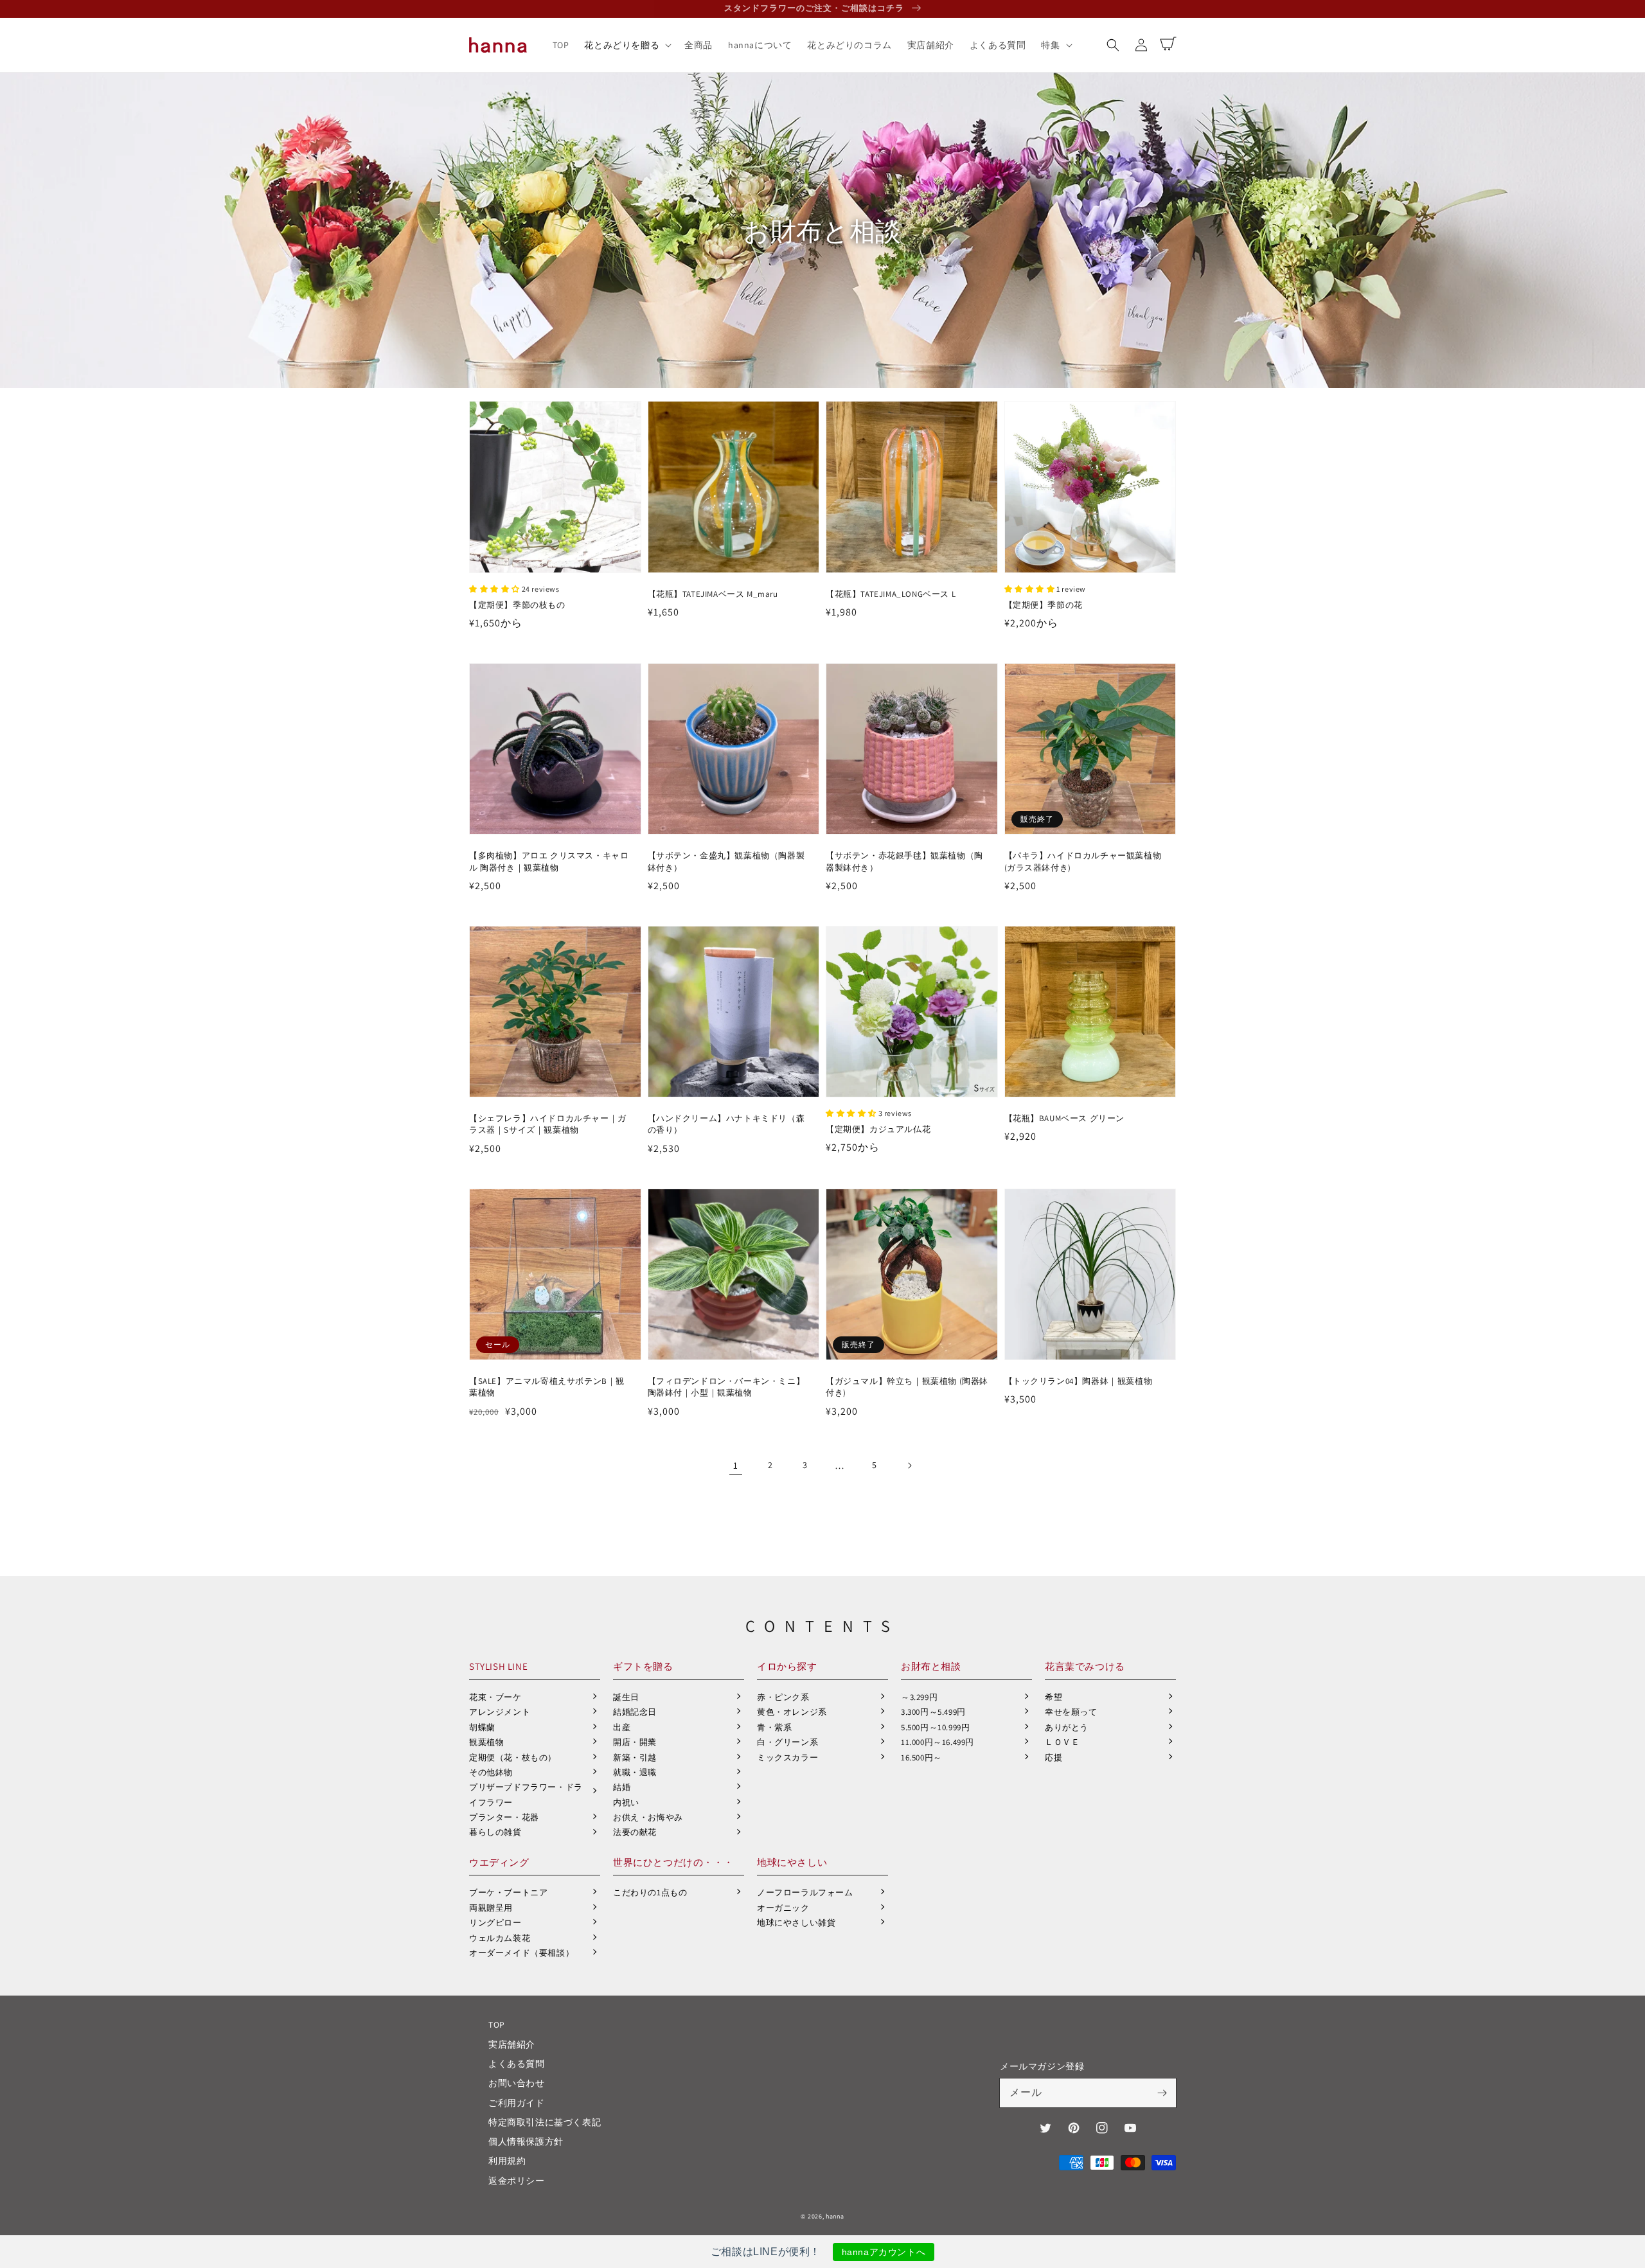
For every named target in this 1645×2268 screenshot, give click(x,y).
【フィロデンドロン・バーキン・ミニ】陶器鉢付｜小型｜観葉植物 (726, 1387)
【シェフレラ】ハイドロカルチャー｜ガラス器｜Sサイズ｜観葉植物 (548, 1124)
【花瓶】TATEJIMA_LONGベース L (891, 594)
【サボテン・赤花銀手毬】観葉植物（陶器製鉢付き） (904, 861)
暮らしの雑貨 (495, 1832)
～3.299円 (919, 1697)
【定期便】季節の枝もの (517, 605)
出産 (622, 1727)
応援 (1054, 1758)
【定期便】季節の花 (1044, 605)
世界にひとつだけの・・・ (673, 1862)
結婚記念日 (635, 1712)
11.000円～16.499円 (938, 1742)
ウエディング (499, 1862)
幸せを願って (1071, 1712)
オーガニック (783, 1908)
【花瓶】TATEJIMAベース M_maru (713, 594)
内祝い (626, 1803)
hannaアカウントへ (884, 2252)
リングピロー (495, 1923)
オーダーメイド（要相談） (521, 1953)
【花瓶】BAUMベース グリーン (1065, 1118)
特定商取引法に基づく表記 (545, 2122)
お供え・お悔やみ (648, 1817)
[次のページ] (909, 1466)
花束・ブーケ (495, 1697)
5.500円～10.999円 (935, 1727)
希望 (1054, 1697)
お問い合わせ (517, 2083)
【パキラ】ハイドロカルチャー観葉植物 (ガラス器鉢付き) (1083, 861)
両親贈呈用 (491, 1908)
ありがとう (1067, 1727)
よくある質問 (517, 2064)
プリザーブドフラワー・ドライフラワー (526, 1794)
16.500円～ (921, 1758)
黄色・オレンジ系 (792, 1712)
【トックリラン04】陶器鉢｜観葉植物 (1079, 1381)
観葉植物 (486, 1742)
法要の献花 (635, 1832)
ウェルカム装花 (500, 1938)
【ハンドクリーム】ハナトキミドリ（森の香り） (726, 1124)
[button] (1113, 45)
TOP (497, 2024)
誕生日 (626, 1697)
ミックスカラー (787, 1758)
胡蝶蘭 (482, 1727)
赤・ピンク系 (783, 1697)
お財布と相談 (931, 1666)
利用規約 (507, 2161)
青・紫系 (774, 1727)
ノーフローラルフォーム (805, 1892)
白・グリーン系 (787, 1742)
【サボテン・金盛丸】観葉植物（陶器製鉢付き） (726, 861)
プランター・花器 (504, 1817)
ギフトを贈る (643, 1666)
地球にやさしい (792, 1862)
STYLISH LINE (498, 1666)
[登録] (1162, 2093)
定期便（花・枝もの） (513, 1758)
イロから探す (787, 1666)
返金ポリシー (517, 2181)
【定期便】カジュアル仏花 (878, 1129)
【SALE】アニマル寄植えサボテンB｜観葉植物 (547, 1387)
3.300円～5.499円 (933, 1712)
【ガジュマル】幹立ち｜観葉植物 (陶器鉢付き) (907, 1387)
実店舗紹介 (512, 2044)
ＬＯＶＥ (1062, 1742)
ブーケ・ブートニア (508, 1892)
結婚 (622, 1787)
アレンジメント (500, 1712)
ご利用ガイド (517, 2103)
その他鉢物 (491, 1772)
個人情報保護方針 (526, 2141)
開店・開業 (635, 1742)
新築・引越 (635, 1758)
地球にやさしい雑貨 (796, 1923)
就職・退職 (635, 1772)
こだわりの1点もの (650, 1892)
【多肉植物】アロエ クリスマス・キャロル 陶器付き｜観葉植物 (549, 861)
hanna (835, 2216)
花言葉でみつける (1085, 1666)
